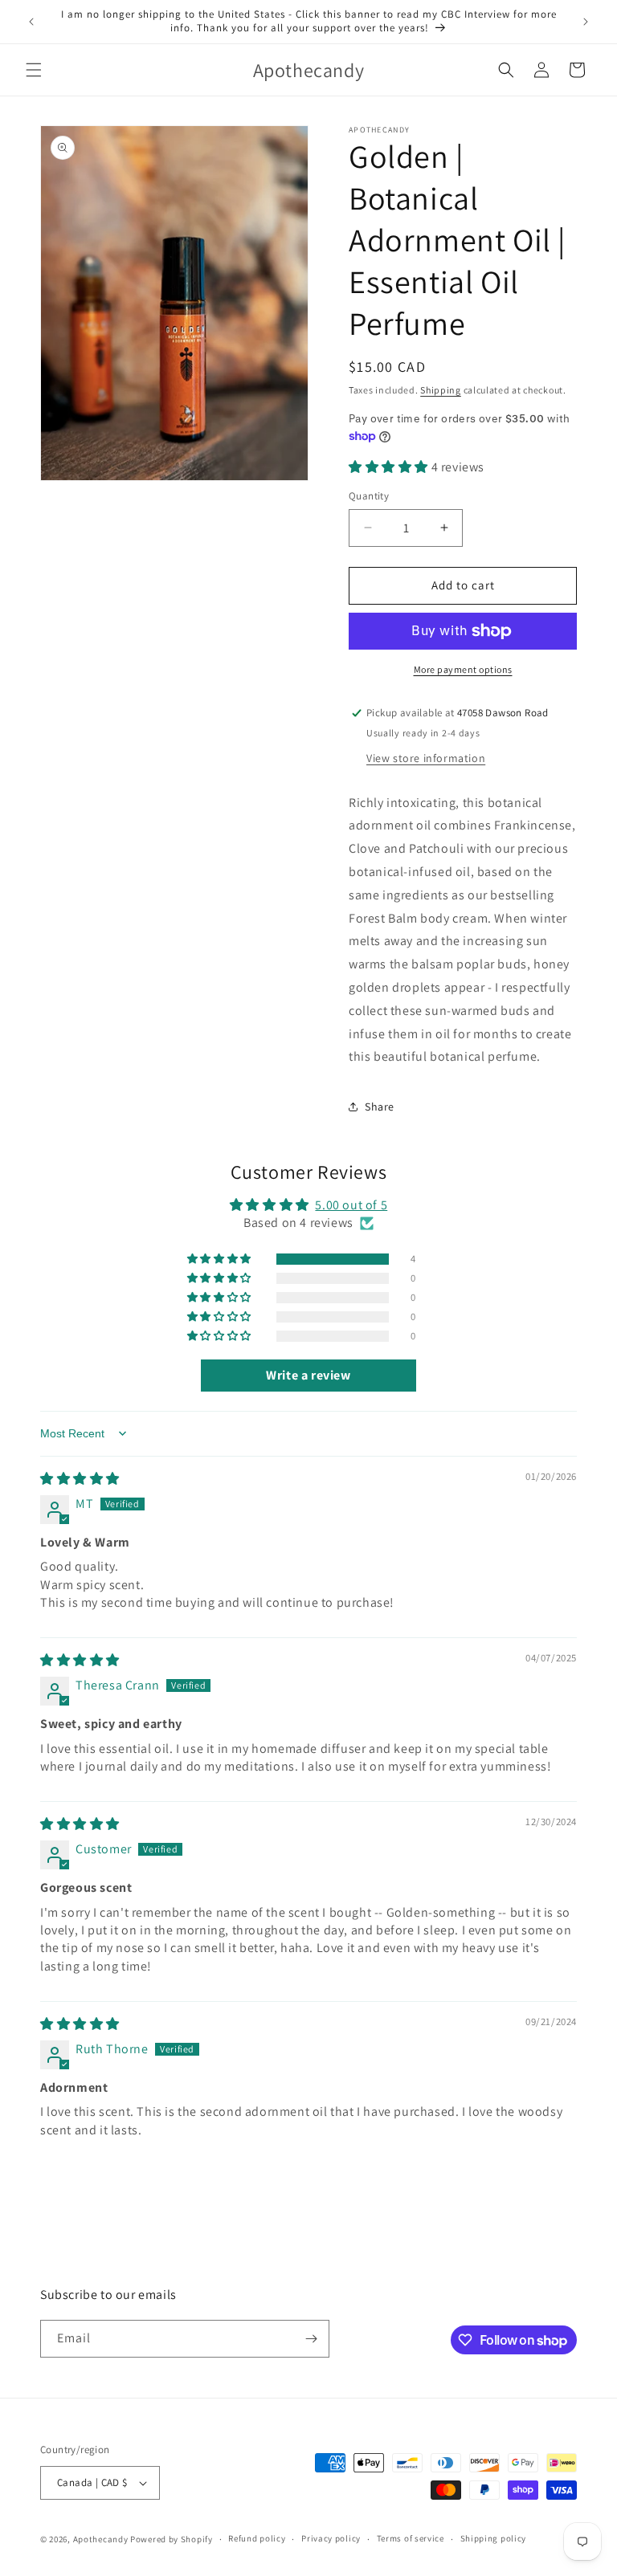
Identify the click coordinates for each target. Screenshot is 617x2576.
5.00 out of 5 (351, 1205)
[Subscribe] (311, 2339)
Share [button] (380, 1107)
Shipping (441, 390)
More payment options (463, 669)
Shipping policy (494, 2538)
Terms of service (411, 2538)
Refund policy (257, 2538)
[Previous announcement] (31, 22)
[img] (80, 1479)
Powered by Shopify (172, 2539)
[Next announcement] (586, 22)
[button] (34, 70)
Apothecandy (101, 2539)
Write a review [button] (308, 1375)
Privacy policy (331, 2538)
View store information (426, 758)
